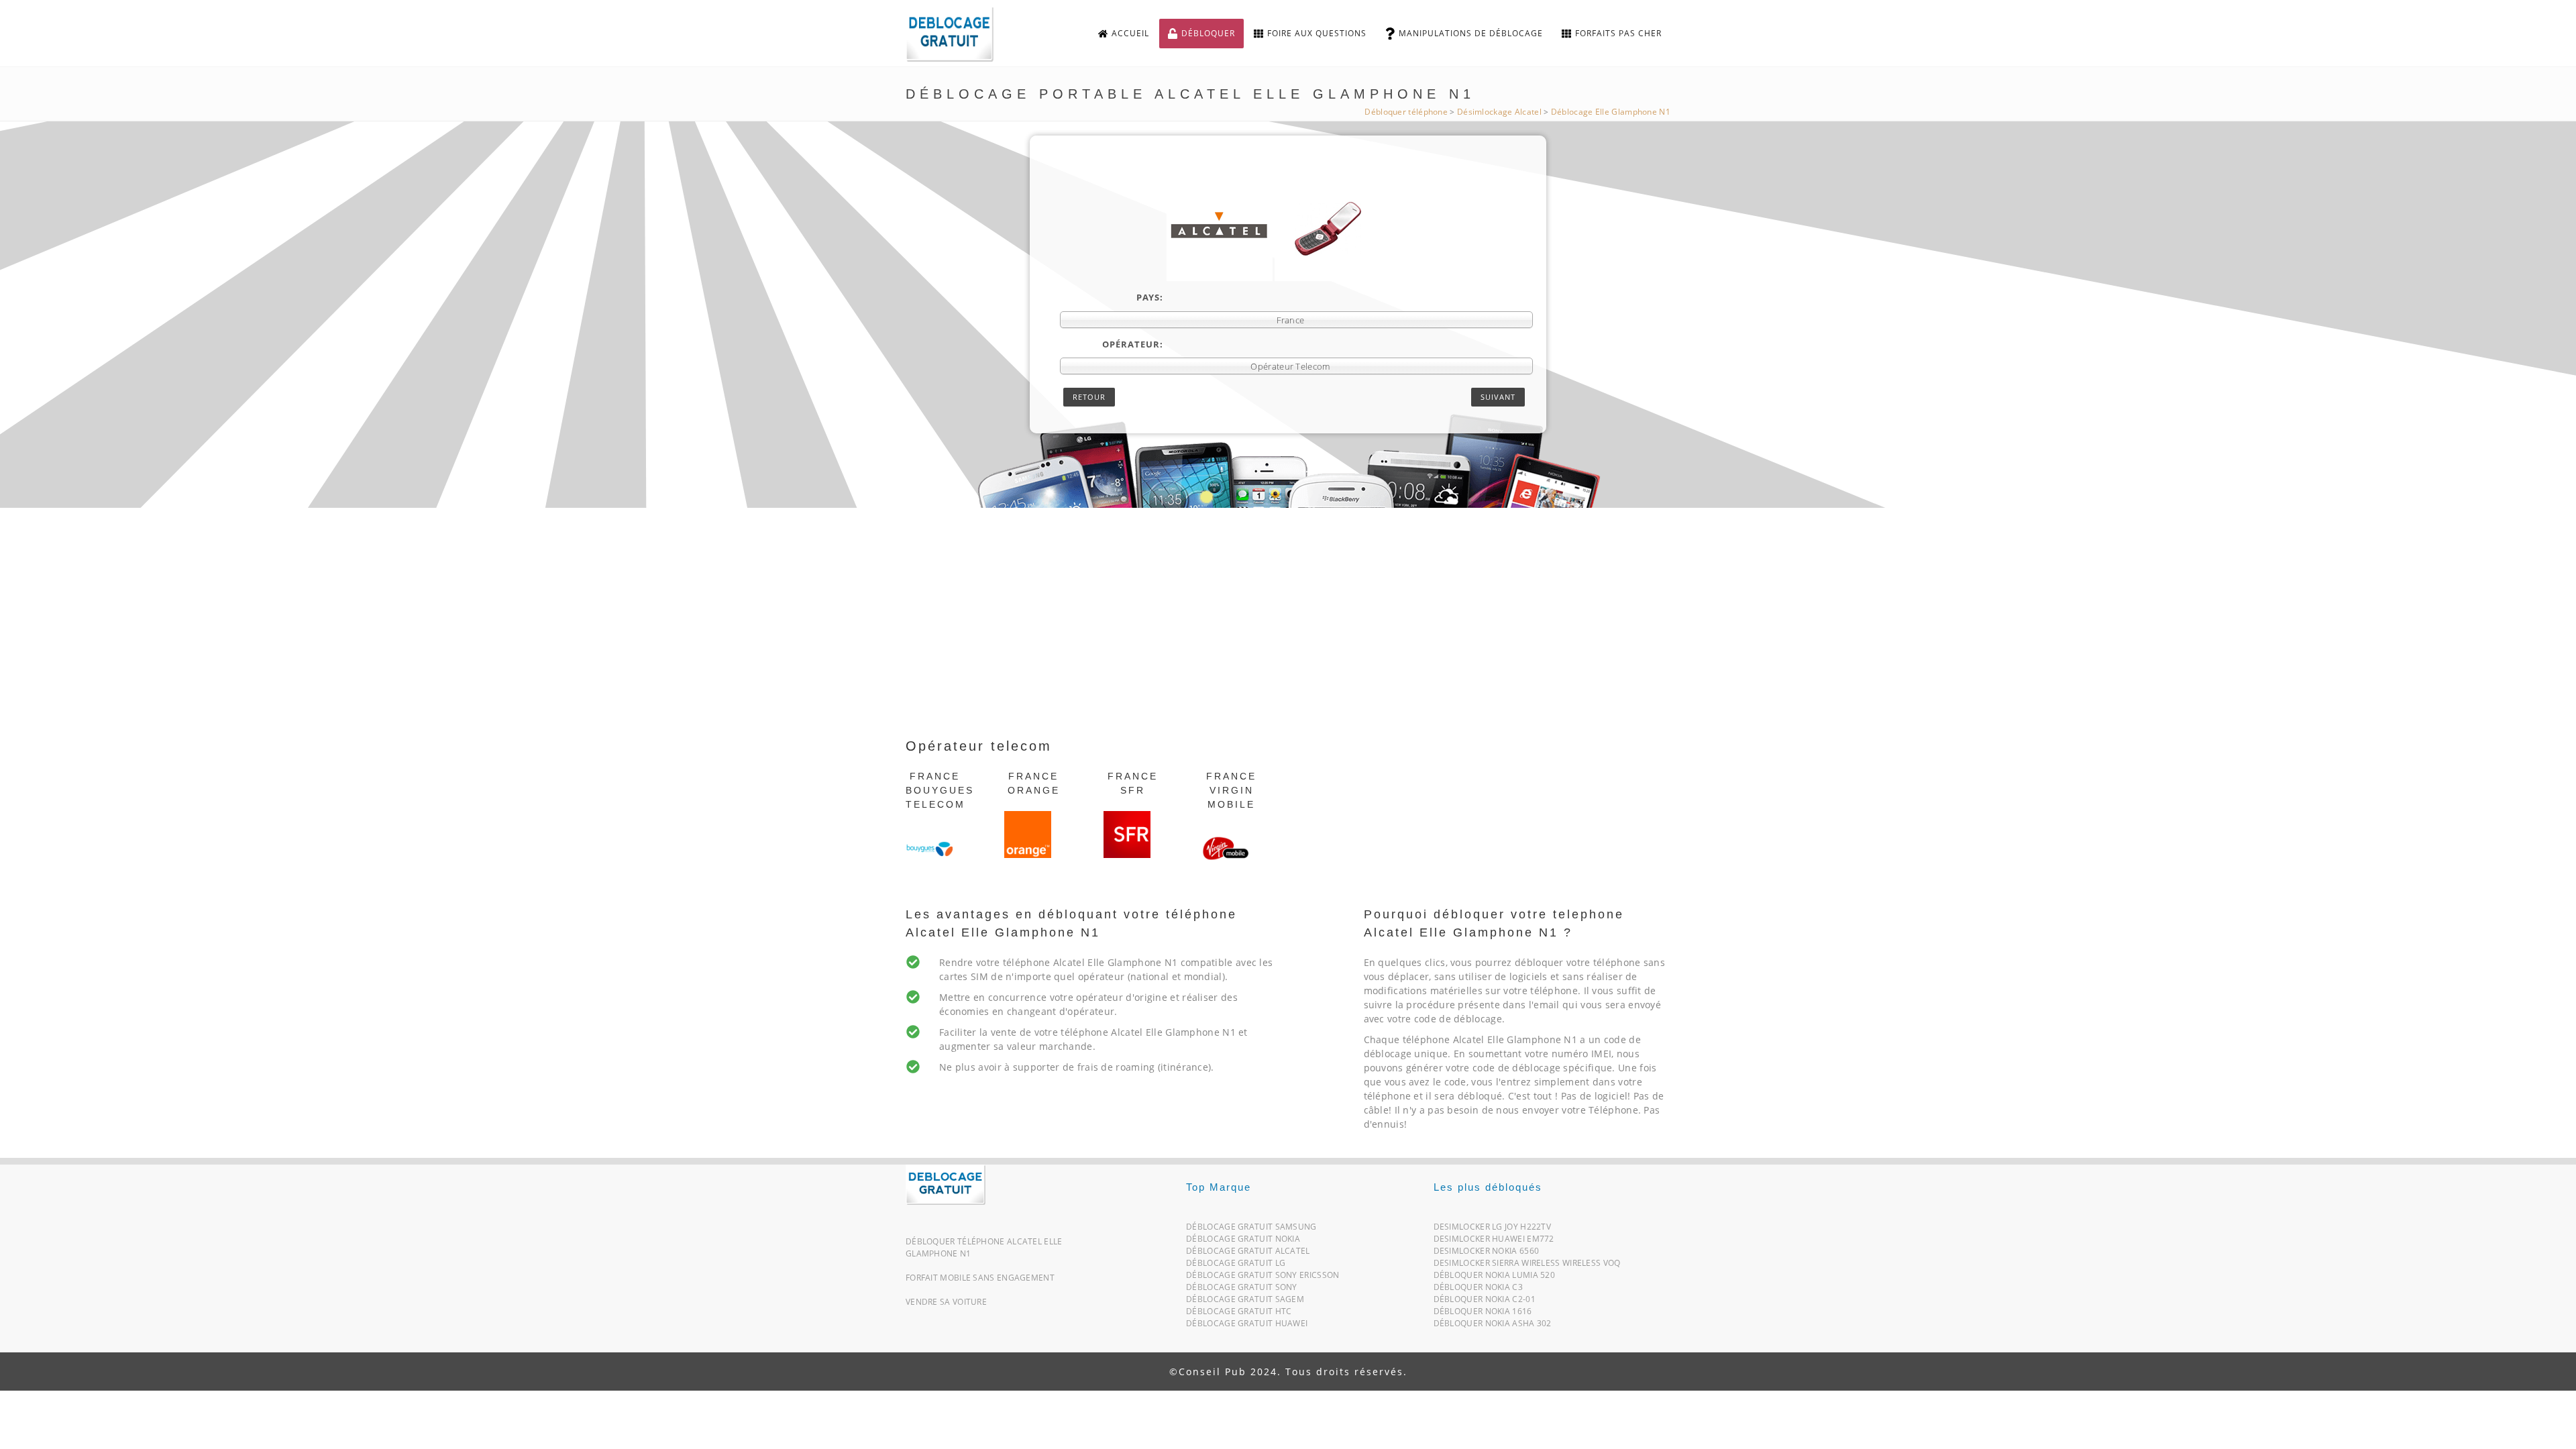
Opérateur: (1133, 344)
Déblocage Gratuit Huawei (1247, 1326)
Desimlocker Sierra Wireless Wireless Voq (1527, 1266)
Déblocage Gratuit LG (1236, 1266)
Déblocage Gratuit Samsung (1251, 1229)
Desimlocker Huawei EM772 (1494, 1241)
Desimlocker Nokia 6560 (1487, 1253)
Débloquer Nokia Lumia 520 (1495, 1278)
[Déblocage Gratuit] (946, 1184)
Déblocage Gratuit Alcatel (1248, 1253)
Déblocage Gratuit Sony (1242, 1290)
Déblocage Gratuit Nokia (1243, 1241)
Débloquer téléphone (1406, 112)
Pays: (1150, 297)
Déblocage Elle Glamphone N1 (1611, 112)
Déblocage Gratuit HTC (1239, 1314)
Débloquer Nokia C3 (1478, 1290)
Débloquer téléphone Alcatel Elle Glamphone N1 (984, 1247)
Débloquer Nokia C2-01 (1485, 1302)
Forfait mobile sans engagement (980, 1278)
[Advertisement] (1288, 635)
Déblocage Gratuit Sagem (1245, 1302)
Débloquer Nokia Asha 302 (1493, 1326)
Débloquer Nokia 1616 (1483, 1314)
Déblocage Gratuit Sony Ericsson (1263, 1278)
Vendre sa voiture (946, 1302)
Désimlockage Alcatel (1499, 112)
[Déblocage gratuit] (961, 34)
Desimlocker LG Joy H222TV (1493, 1229)
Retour (1089, 397)
